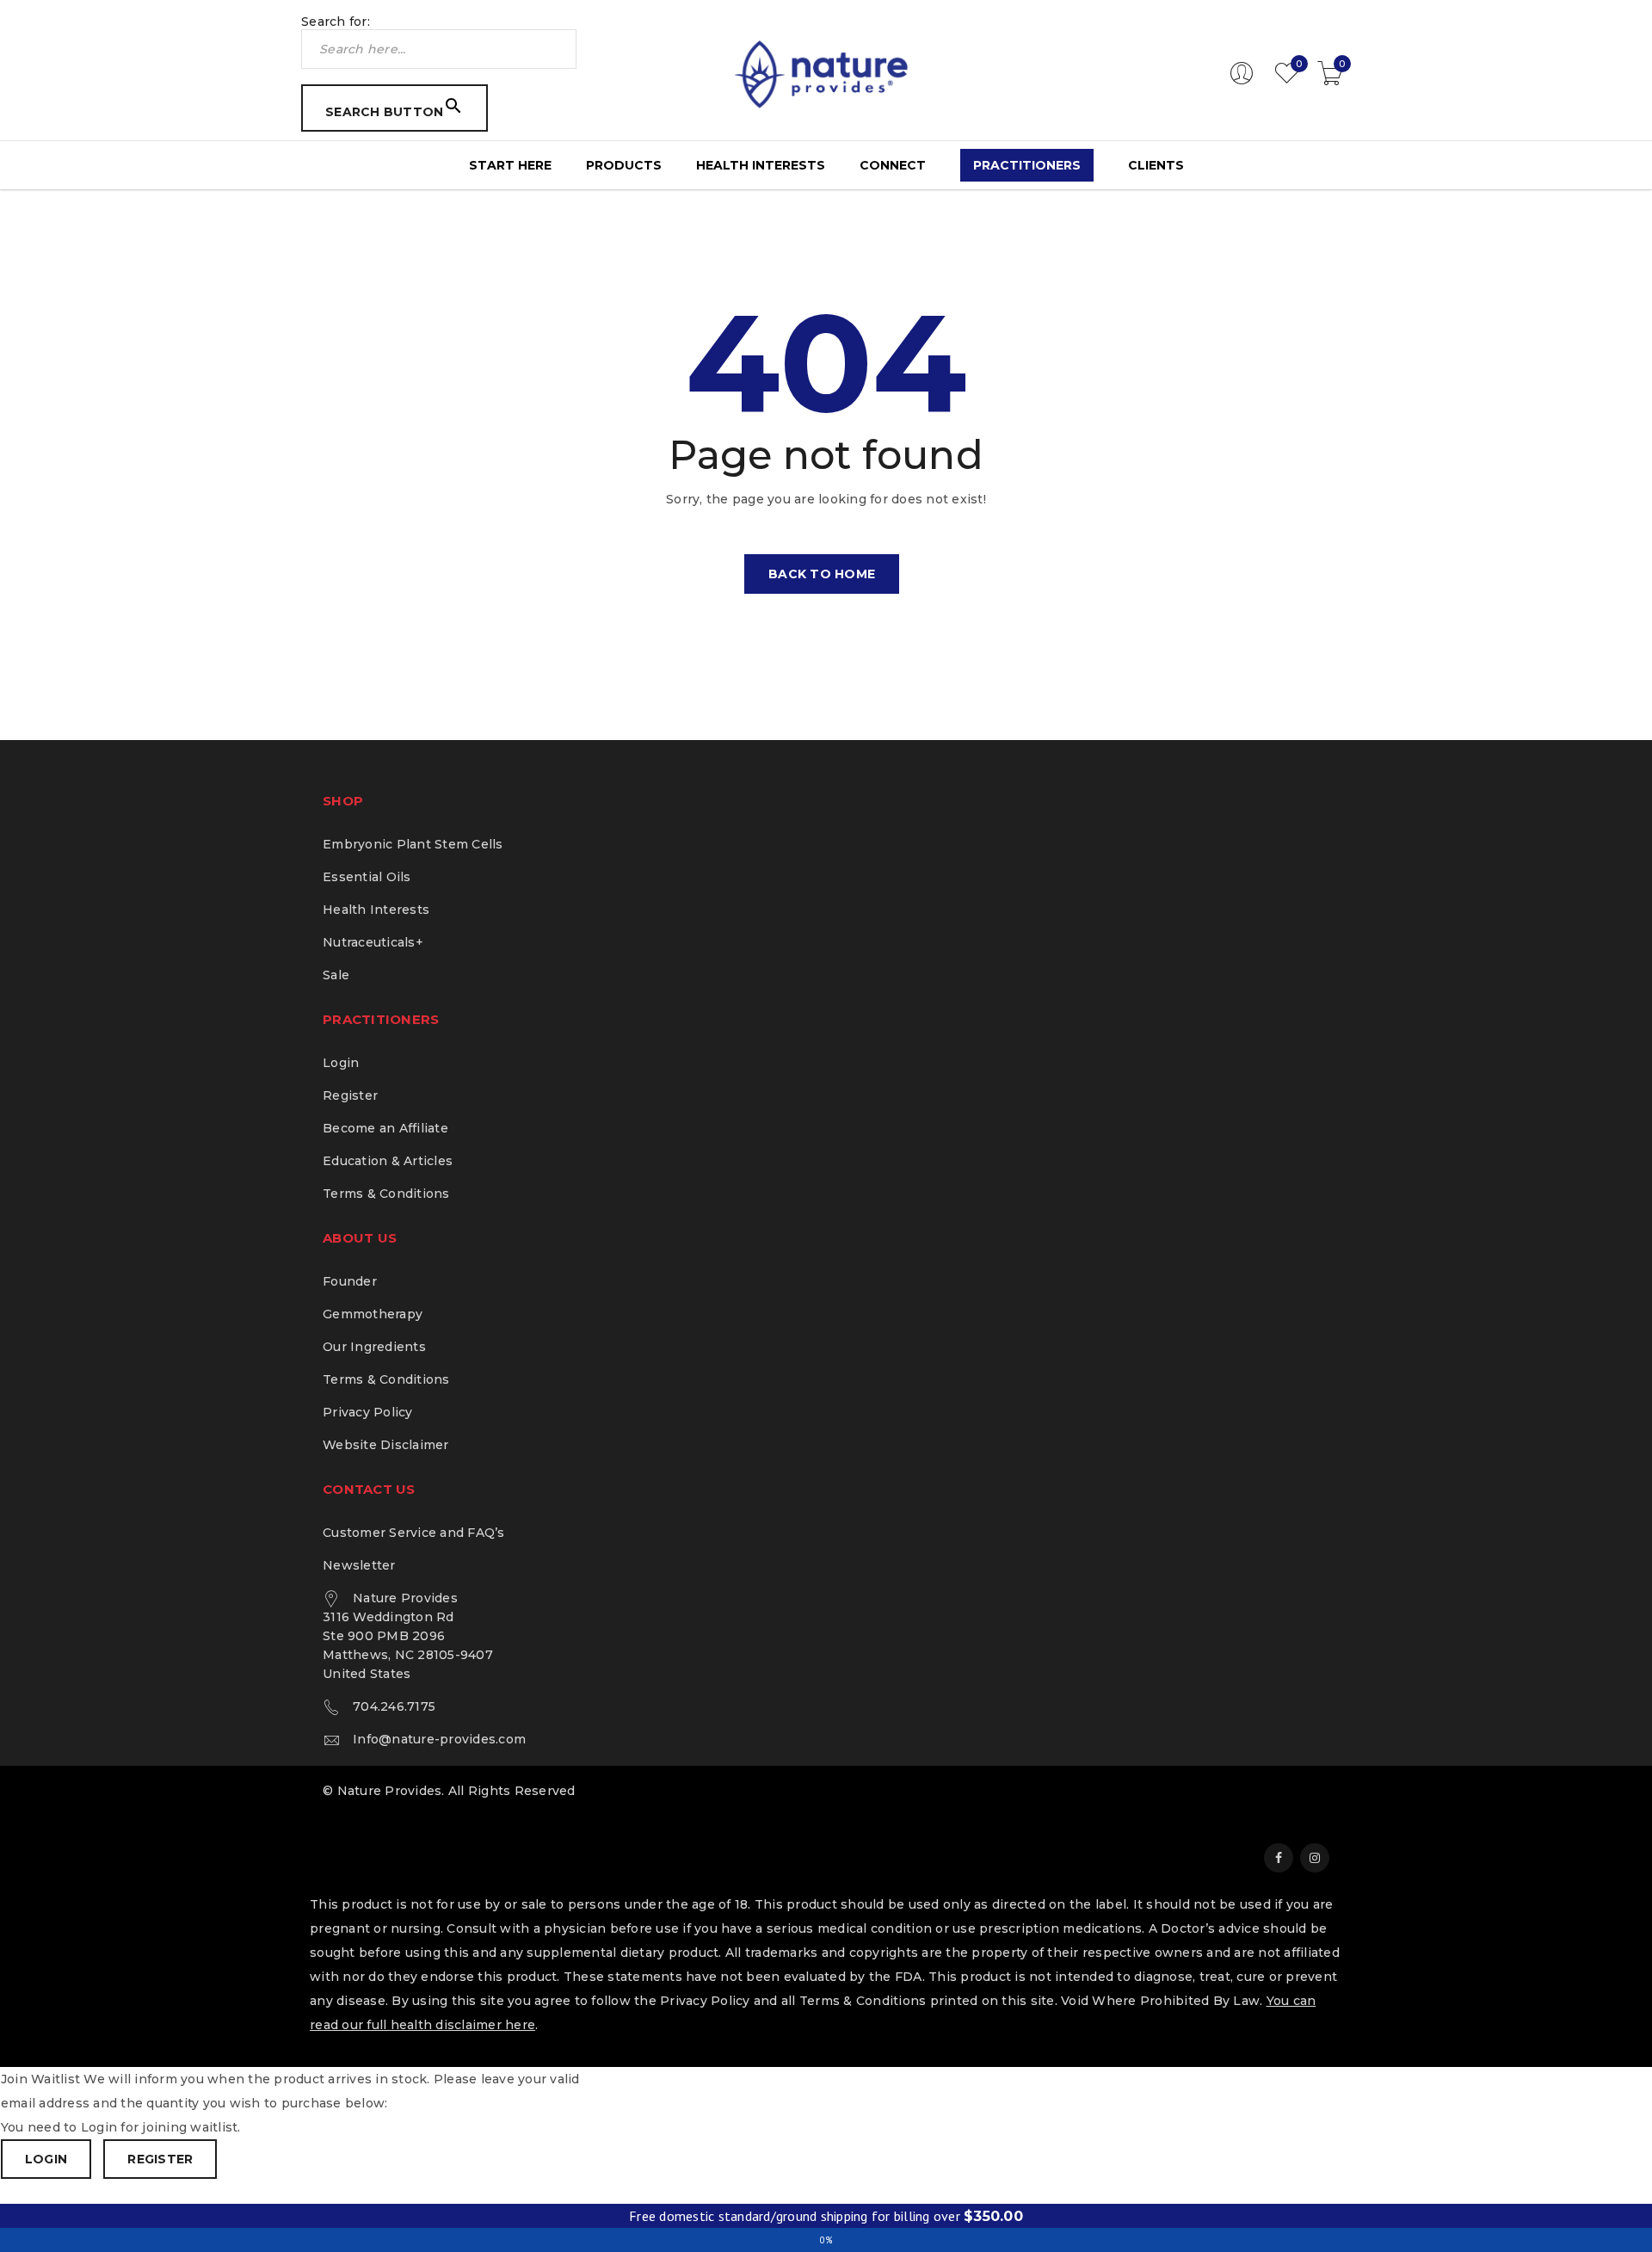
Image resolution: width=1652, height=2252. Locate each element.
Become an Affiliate (385, 1128)
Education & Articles (388, 1161)
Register (350, 1095)
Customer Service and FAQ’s (414, 1533)
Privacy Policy (368, 1412)
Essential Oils (367, 877)
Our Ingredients (374, 1347)
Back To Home (822, 574)
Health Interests (376, 910)
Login (341, 1063)
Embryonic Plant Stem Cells (413, 844)
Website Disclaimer (386, 1445)
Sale (336, 975)
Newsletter (359, 1565)
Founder (350, 1281)
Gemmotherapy (373, 1314)
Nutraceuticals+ (373, 942)
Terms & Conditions (386, 1194)
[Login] (1242, 81)
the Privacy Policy (692, 2001)
